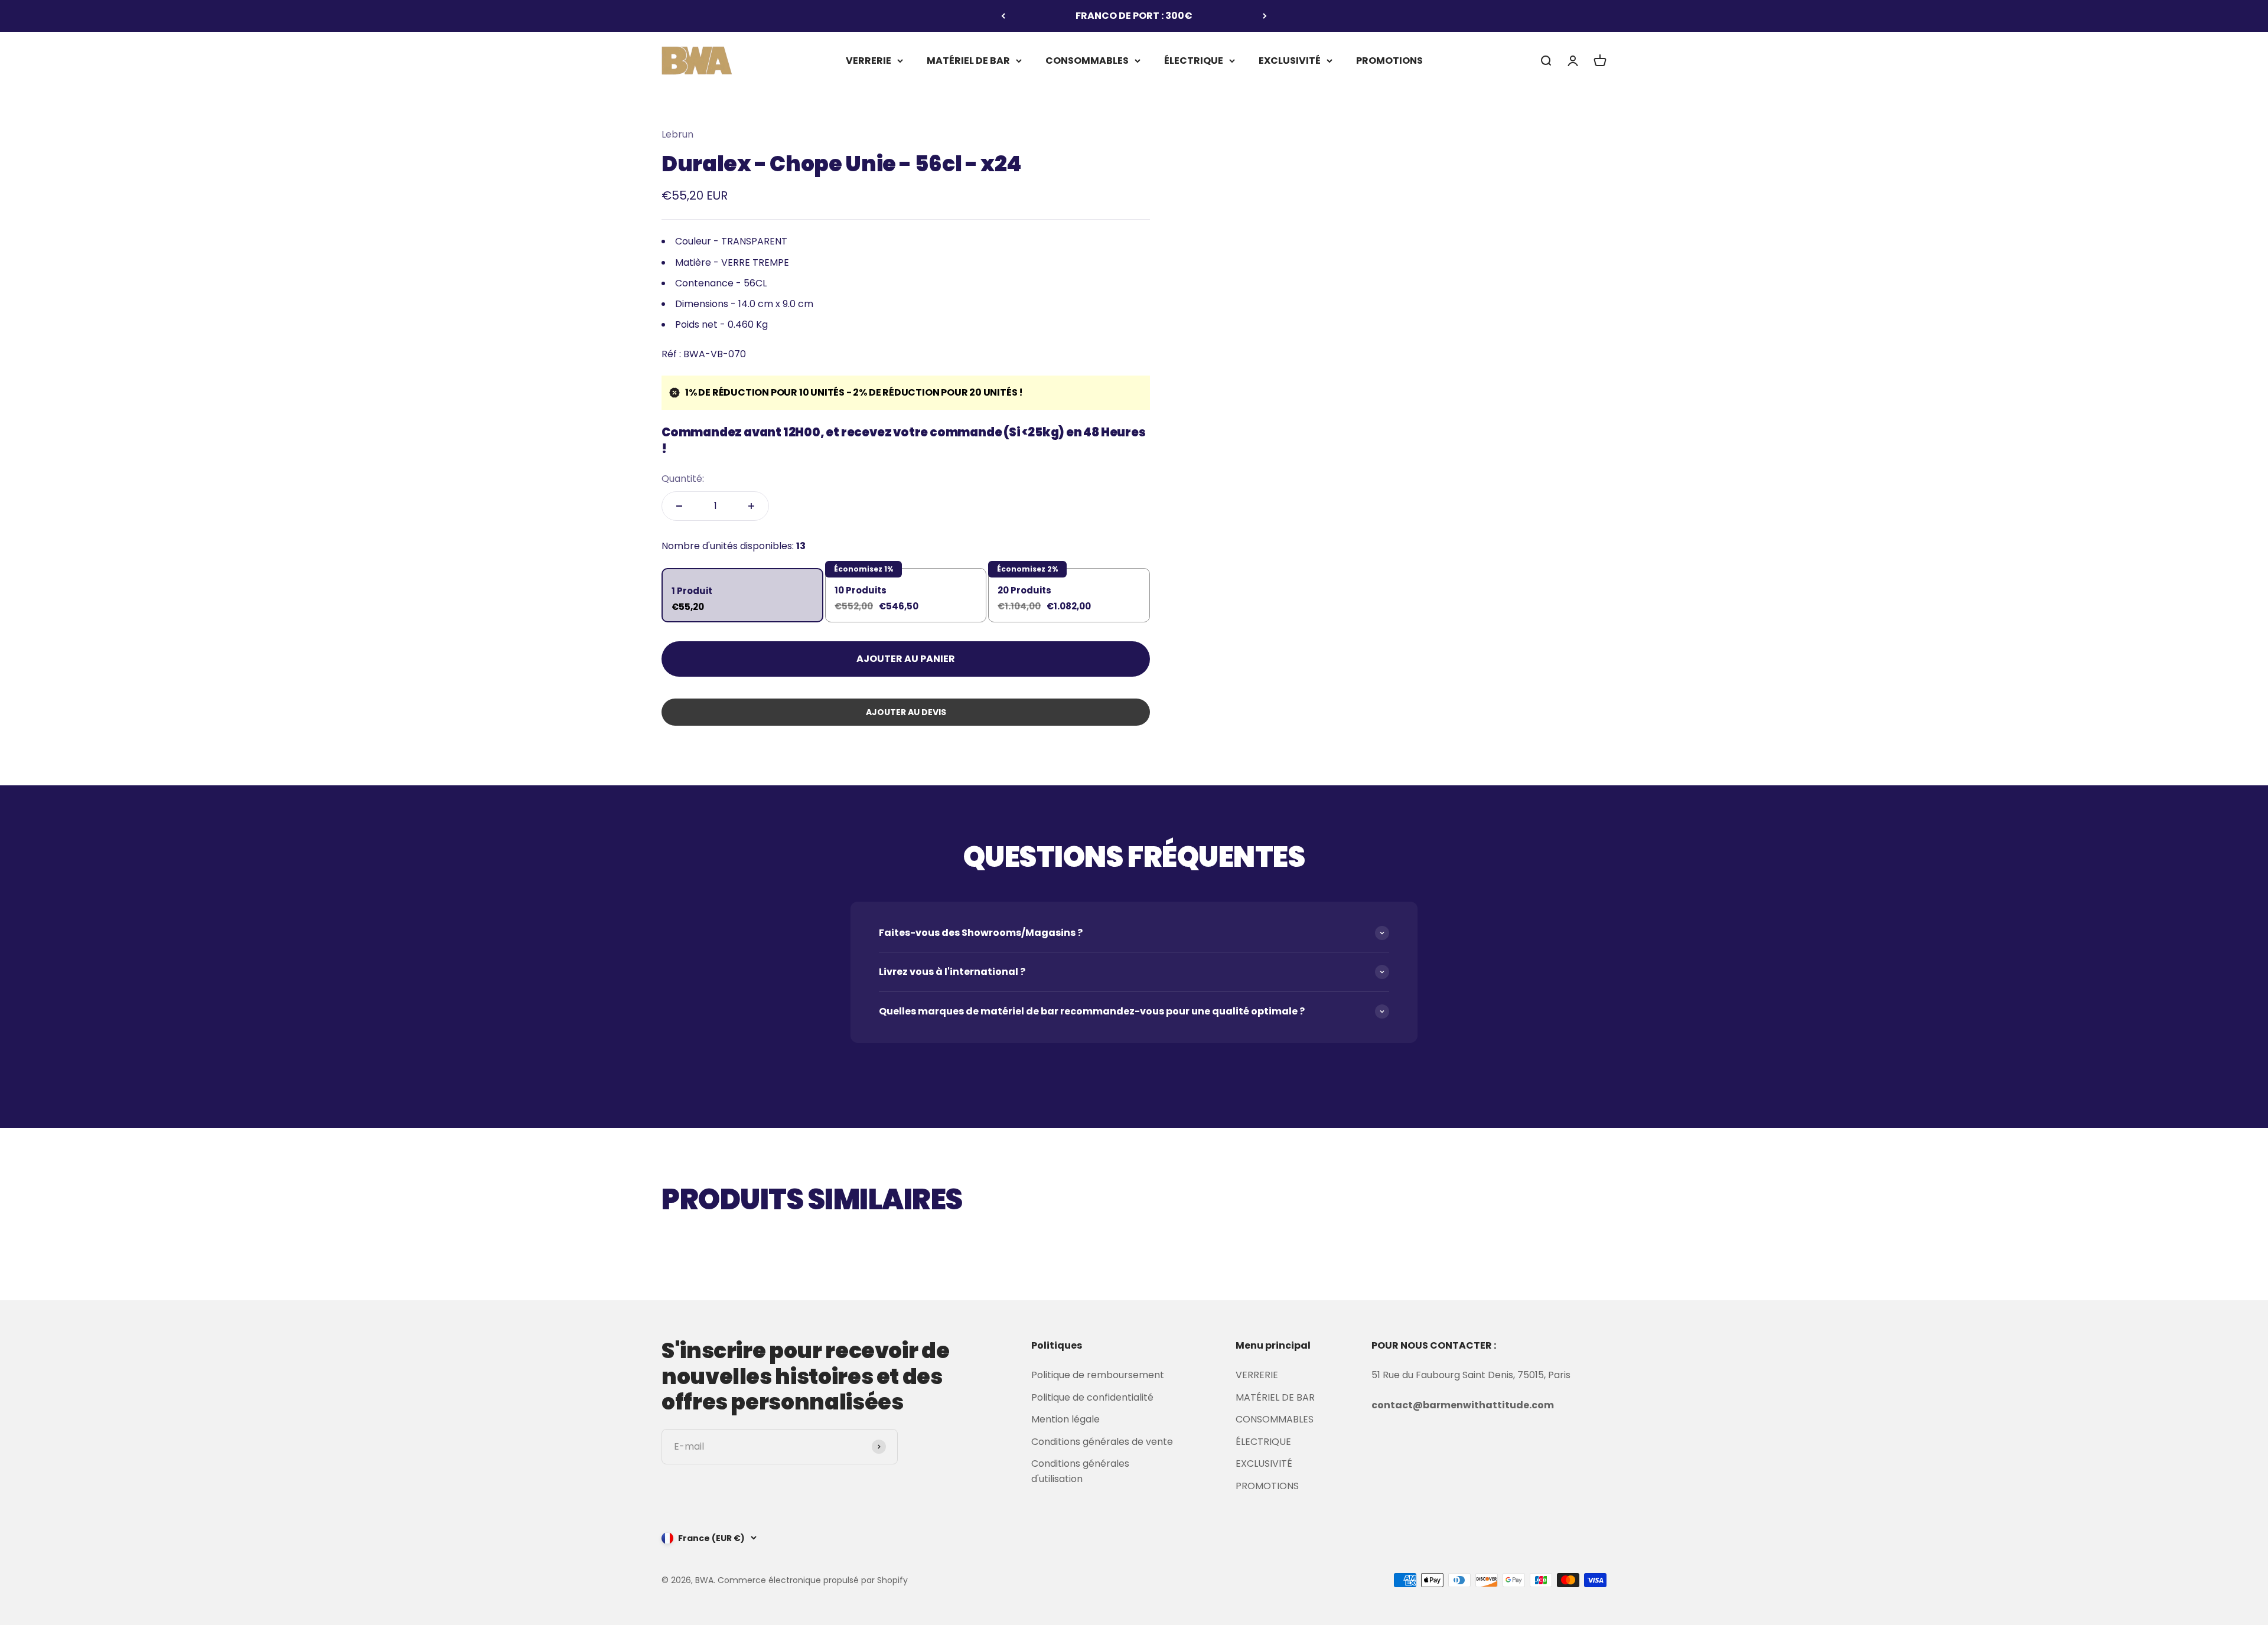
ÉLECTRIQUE (1194, 60)
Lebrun (677, 134)
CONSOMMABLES (1087, 60)
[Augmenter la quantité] (751, 506)
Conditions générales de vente (1102, 1442)
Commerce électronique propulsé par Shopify (813, 1580)
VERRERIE (869, 60)
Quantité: (683, 479)
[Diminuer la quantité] (679, 506)
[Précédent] (1003, 16)
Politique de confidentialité (1092, 1397)
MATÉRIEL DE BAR (968, 60)
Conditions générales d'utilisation (1080, 1471)
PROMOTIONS (1389, 60)
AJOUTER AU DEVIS (906, 712)
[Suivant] (1265, 16)
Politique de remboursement (1098, 1375)
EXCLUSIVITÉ (1290, 60)
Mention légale (1065, 1419)
